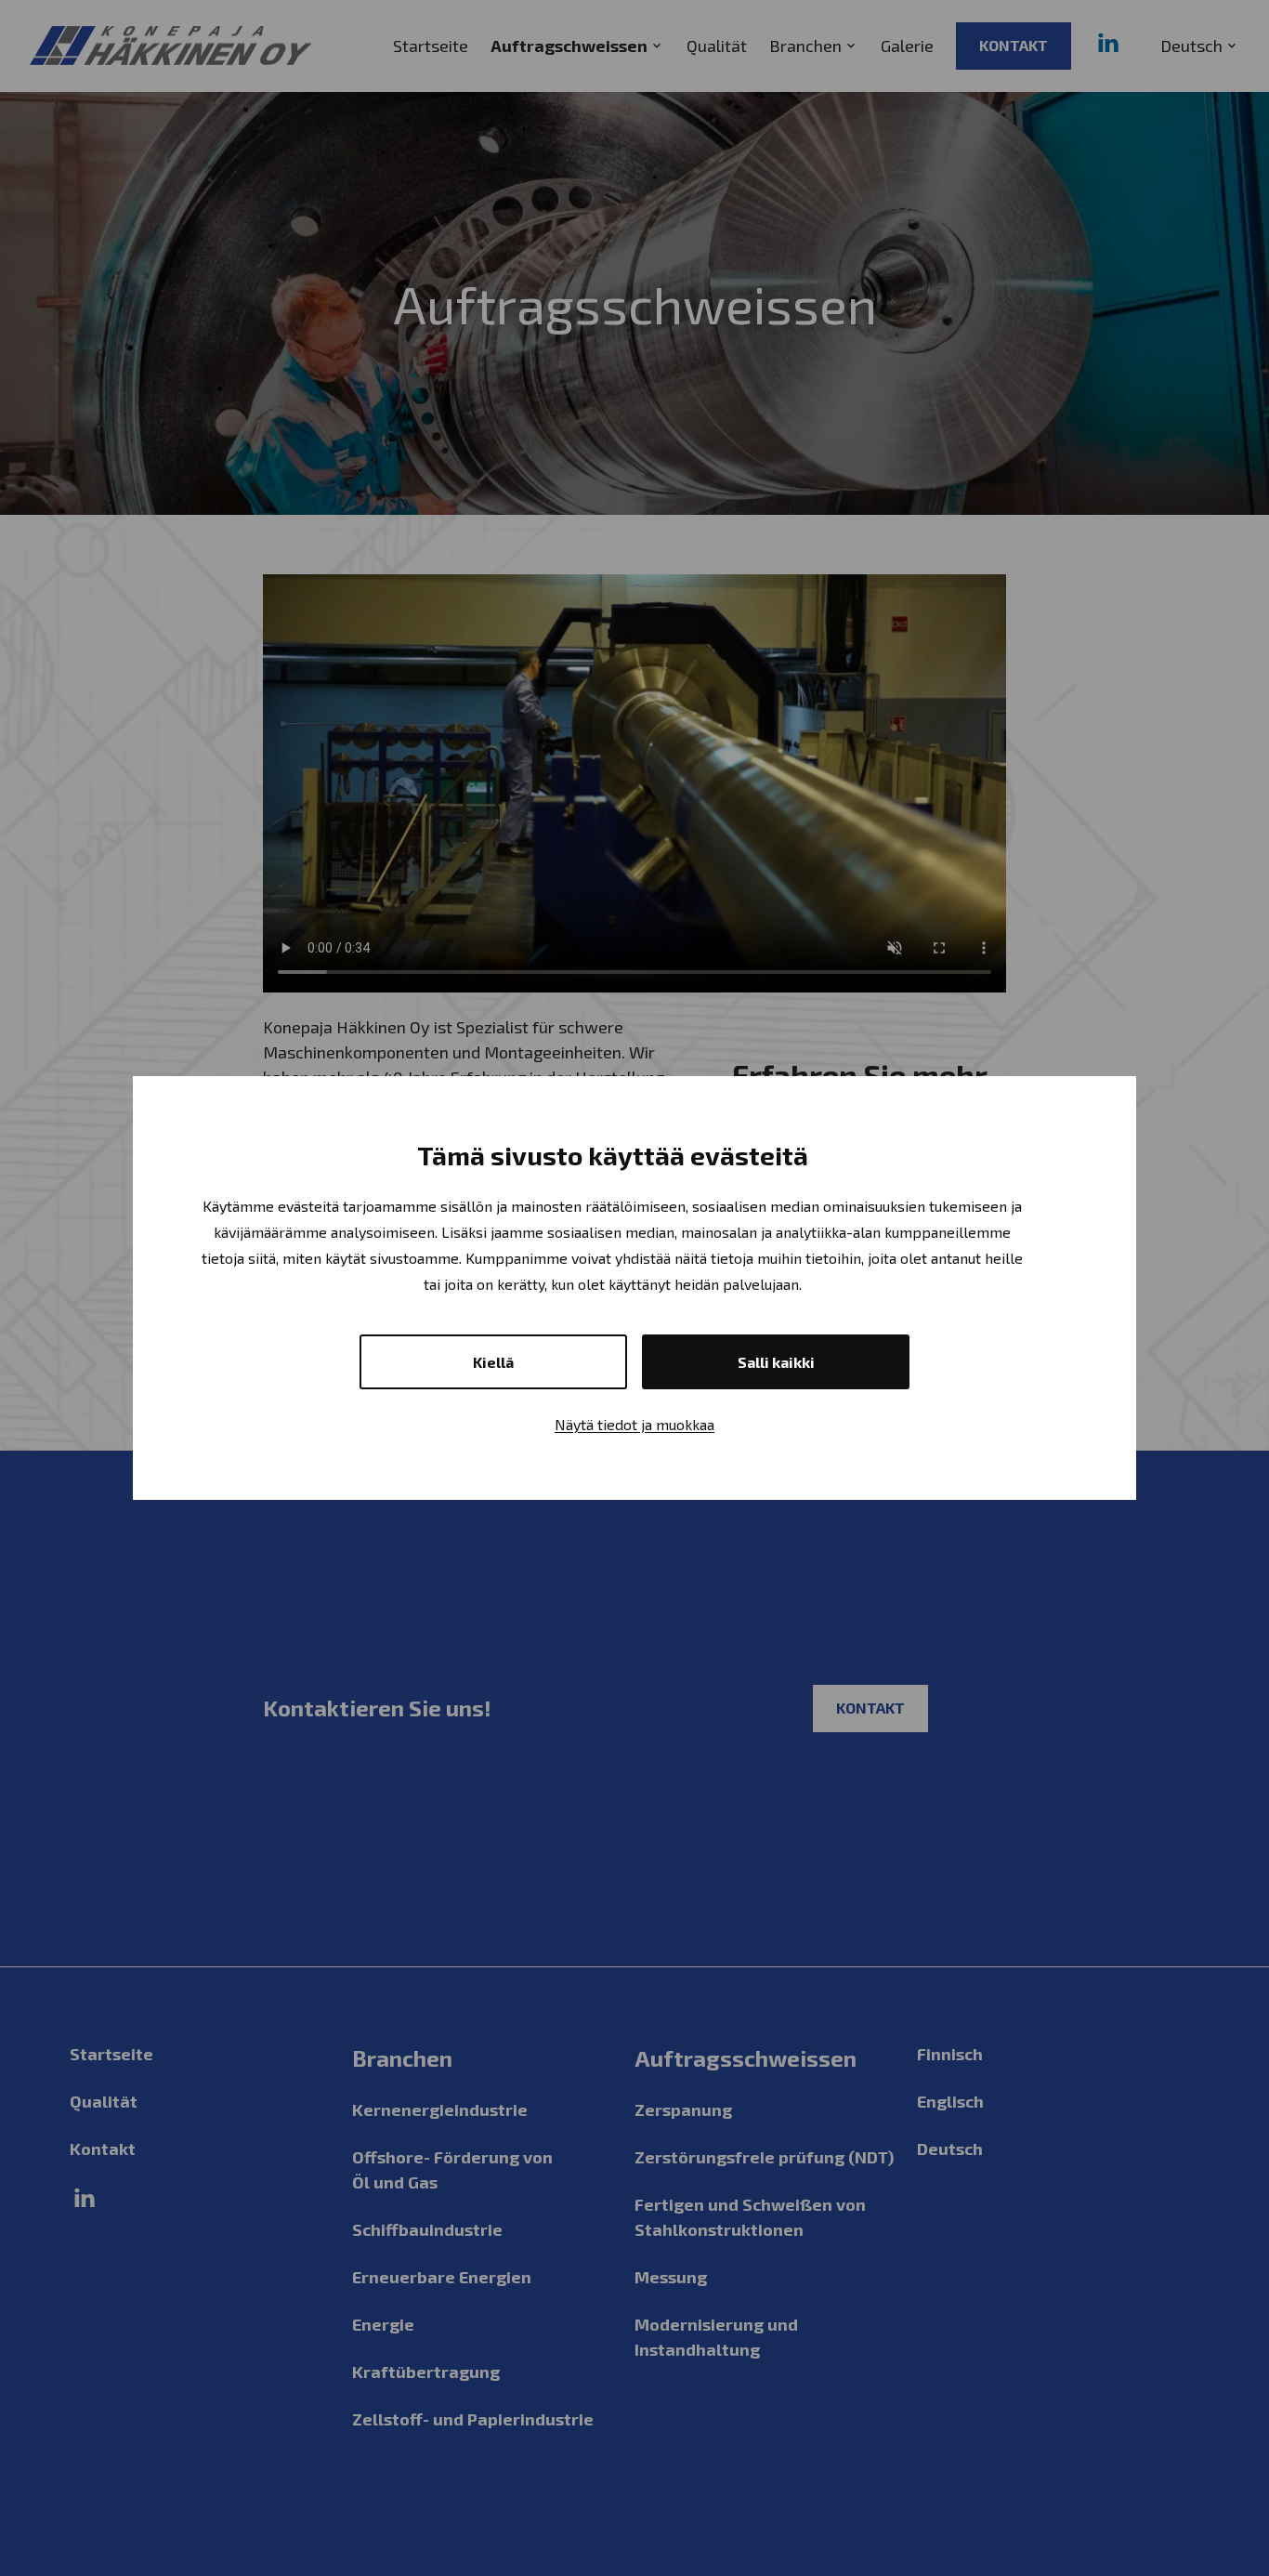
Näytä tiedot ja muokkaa (634, 1424)
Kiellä (493, 1362)
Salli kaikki (776, 1362)
